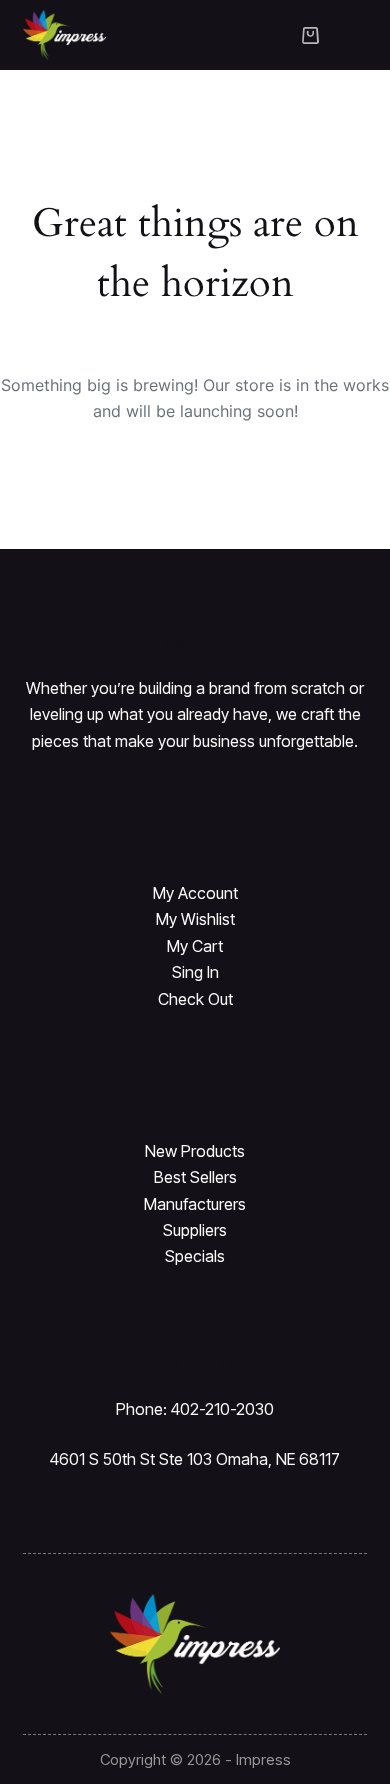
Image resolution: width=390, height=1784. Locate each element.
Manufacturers (195, 1204)
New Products (195, 1151)
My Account (195, 893)
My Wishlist (195, 919)
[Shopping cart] (310, 35)
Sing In (195, 972)
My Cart (195, 946)
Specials (195, 1256)
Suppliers (195, 1230)
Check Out (195, 999)
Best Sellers (195, 1177)
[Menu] (358, 35)
